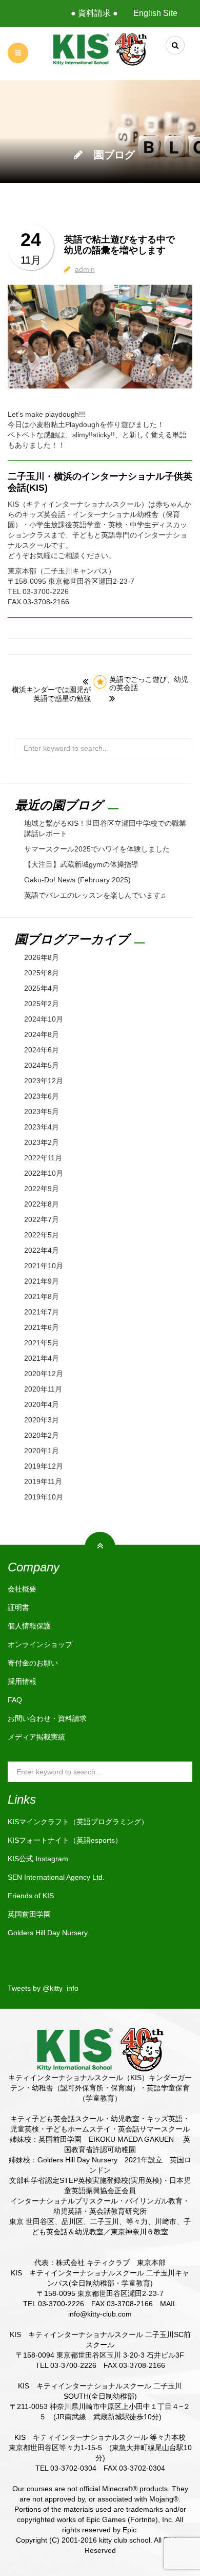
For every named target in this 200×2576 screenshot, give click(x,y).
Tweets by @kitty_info (43, 1988)
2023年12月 (44, 1081)
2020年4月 (42, 1404)
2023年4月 (42, 1127)
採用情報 (22, 1681)
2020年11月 (43, 1389)
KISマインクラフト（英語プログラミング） (78, 1822)
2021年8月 (42, 1296)
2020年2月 (42, 1435)
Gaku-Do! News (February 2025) (77, 880)
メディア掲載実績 (36, 1737)
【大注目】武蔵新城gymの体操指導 (81, 864)
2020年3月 (42, 1420)
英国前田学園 (29, 1914)
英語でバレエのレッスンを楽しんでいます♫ (95, 895)
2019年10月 (44, 1497)
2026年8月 (42, 957)
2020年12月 (44, 1374)
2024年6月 (42, 1050)
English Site (155, 13)
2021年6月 (42, 1327)
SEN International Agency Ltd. (56, 1877)
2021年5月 (42, 1343)
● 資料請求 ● (94, 13)
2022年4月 (42, 1250)
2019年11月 (43, 1481)
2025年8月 (42, 973)
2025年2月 (42, 1004)
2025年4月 (42, 988)
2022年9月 (42, 1189)
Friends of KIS (31, 1896)
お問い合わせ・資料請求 (47, 1718)
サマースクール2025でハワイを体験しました (97, 849)
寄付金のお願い (33, 1663)
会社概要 (22, 1589)
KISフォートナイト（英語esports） (65, 1840)
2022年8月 (42, 1204)
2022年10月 (44, 1173)
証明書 (18, 1607)
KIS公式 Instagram (38, 1859)
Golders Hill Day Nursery (48, 1933)
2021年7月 (42, 1312)
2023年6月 (42, 1096)
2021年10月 (44, 1266)
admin (85, 269)
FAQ (15, 1700)
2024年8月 (42, 1034)
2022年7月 (42, 1219)
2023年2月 (42, 1142)
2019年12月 (44, 1466)
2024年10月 (44, 1019)
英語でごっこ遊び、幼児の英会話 (149, 684)
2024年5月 (42, 1065)
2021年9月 (42, 1281)
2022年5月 (42, 1235)
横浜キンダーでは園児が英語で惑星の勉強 (51, 694)
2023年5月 (42, 1111)
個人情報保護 (29, 1626)
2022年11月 (43, 1158)
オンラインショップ (40, 1644)
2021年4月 (42, 1358)
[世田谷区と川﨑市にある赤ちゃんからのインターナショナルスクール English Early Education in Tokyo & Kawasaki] (100, 49)
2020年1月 (42, 1451)
